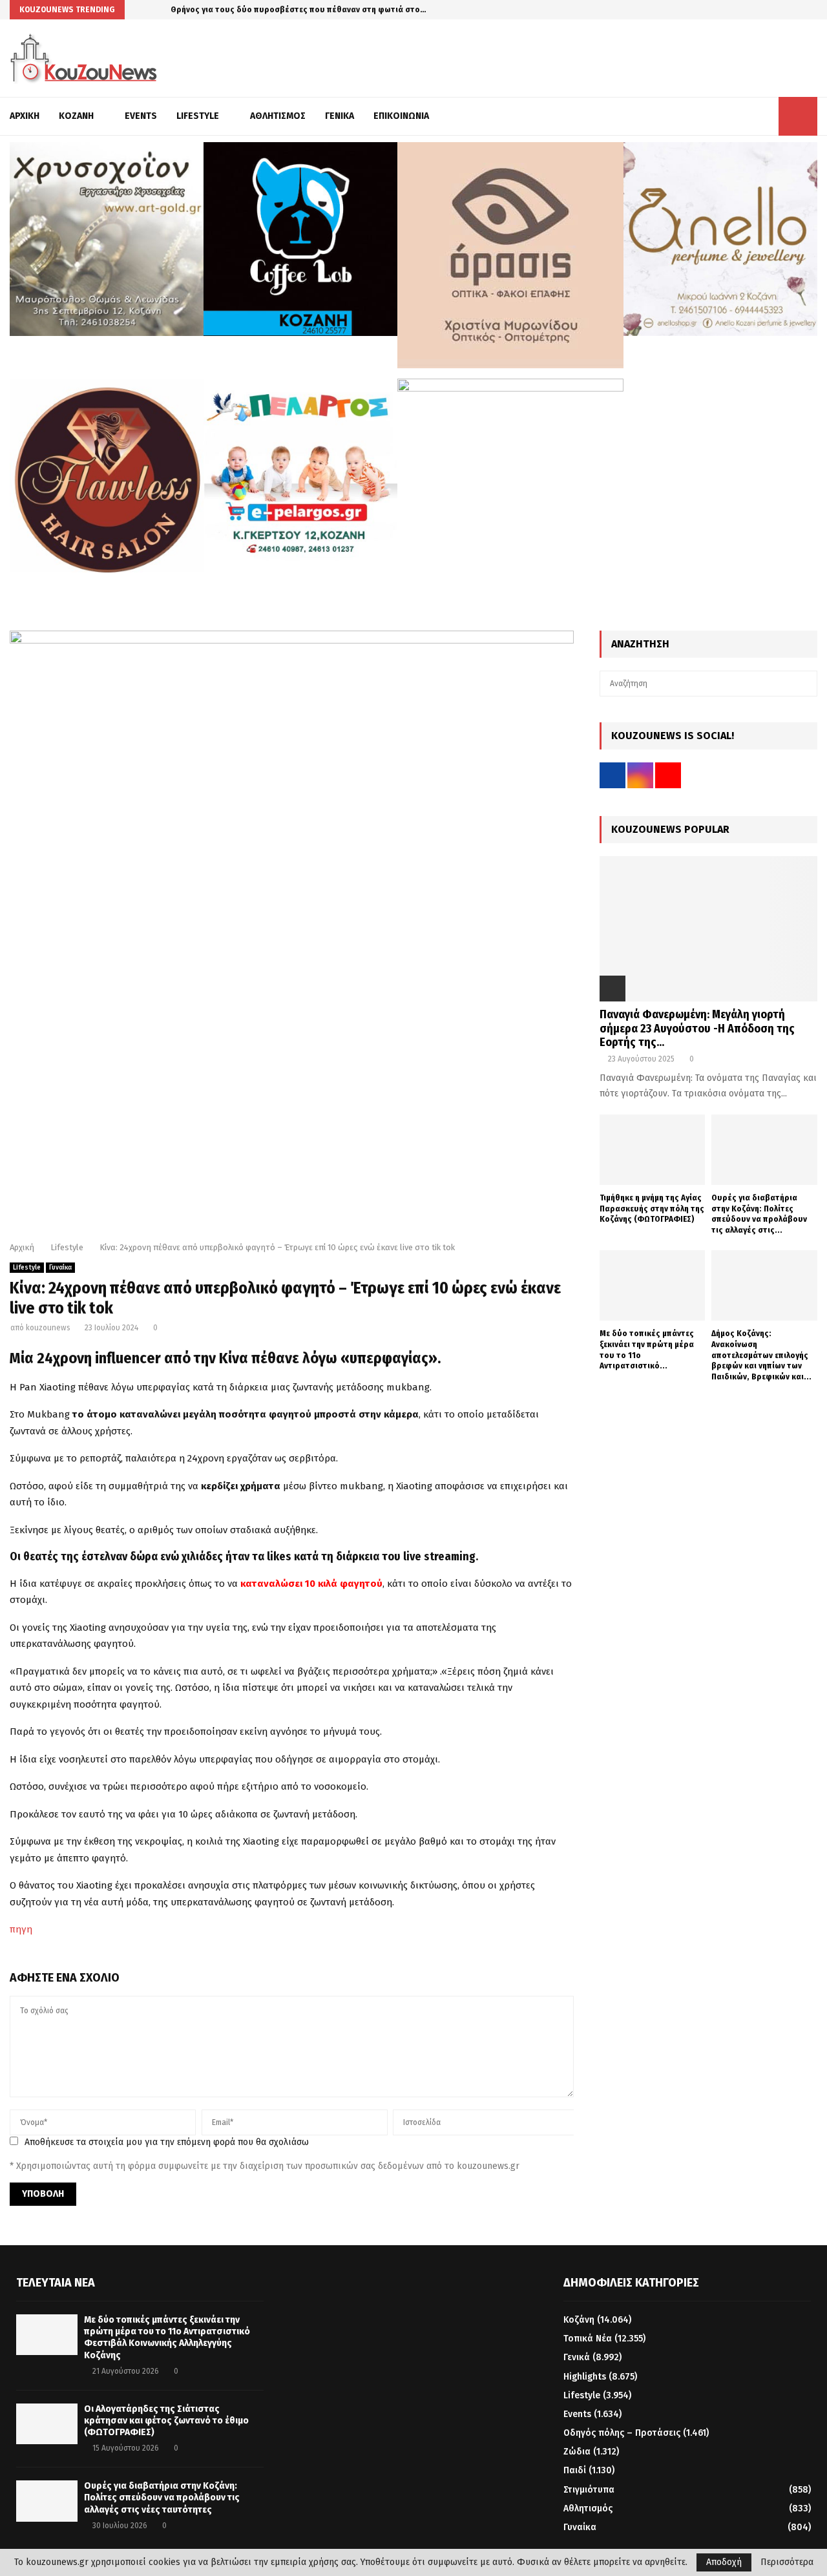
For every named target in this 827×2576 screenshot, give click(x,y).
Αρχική (25, 116)
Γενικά (340, 116)
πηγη (21, 1929)
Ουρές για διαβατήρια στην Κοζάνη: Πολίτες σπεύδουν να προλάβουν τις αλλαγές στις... (759, 1214)
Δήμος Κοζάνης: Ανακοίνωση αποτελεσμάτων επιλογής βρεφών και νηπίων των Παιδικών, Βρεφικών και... (761, 1355)
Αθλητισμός (278, 116)
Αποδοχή (724, 2562)
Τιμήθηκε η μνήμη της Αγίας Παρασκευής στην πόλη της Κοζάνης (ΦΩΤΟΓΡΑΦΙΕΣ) (652, 1209)
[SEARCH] (804, 684)
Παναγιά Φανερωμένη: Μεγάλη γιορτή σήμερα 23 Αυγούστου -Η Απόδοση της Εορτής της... (697, 1028)
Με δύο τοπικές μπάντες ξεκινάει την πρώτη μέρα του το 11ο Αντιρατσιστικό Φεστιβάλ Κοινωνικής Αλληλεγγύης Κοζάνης (167, 2338)
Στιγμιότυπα (589, 2490)
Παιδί (575, 2470)
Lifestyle (198, 116)
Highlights (585, 2377)
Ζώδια (577, 2452)
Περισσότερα (787, 2562)
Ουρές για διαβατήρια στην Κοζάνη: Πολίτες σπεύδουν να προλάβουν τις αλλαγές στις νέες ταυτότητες (162, 2497)
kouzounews (48, 1328)
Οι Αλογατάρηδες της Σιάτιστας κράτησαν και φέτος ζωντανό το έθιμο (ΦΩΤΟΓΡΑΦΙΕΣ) (166, 2421)
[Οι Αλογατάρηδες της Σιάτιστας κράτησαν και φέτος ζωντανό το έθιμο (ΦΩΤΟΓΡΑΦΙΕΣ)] (47, 2424)
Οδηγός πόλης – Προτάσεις (622, 2433)
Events (141, 116)
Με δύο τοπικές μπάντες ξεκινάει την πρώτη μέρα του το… (283, 9)
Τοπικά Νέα (588, 2339)
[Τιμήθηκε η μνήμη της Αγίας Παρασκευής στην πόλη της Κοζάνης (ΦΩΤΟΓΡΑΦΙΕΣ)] (653, 1150)
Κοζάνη (76, 116)
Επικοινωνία (401, 116)
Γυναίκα (60, 1268)
